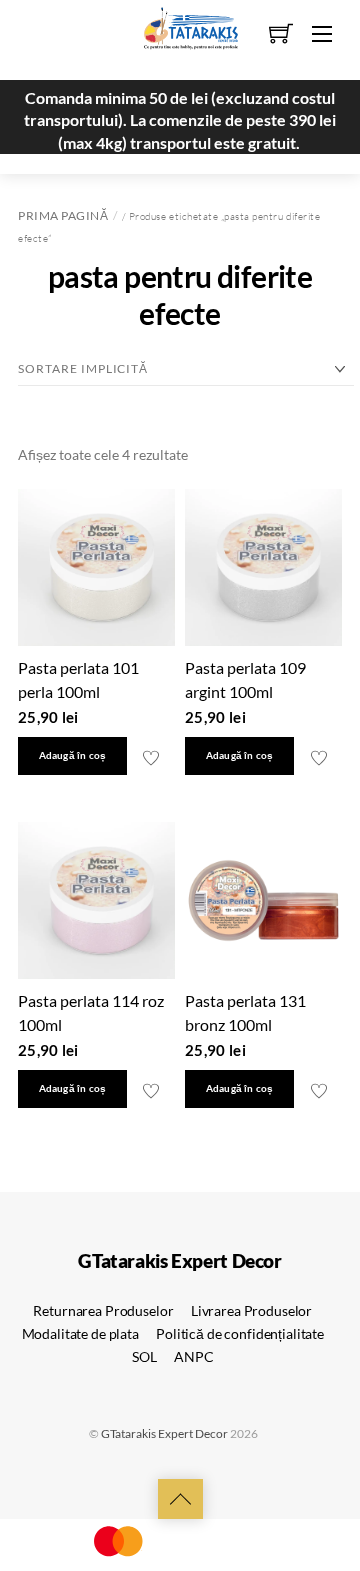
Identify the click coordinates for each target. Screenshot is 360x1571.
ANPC (193, 1356)
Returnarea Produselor (103, 1310)
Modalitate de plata (80, 1333)
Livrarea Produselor (251, 1310)
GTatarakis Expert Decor (164, 1433)
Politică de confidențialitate (240, 1333)
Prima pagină (63, 215)
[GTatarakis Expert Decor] (180, 37)
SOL (144, 1356)
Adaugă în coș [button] (73, 755)
